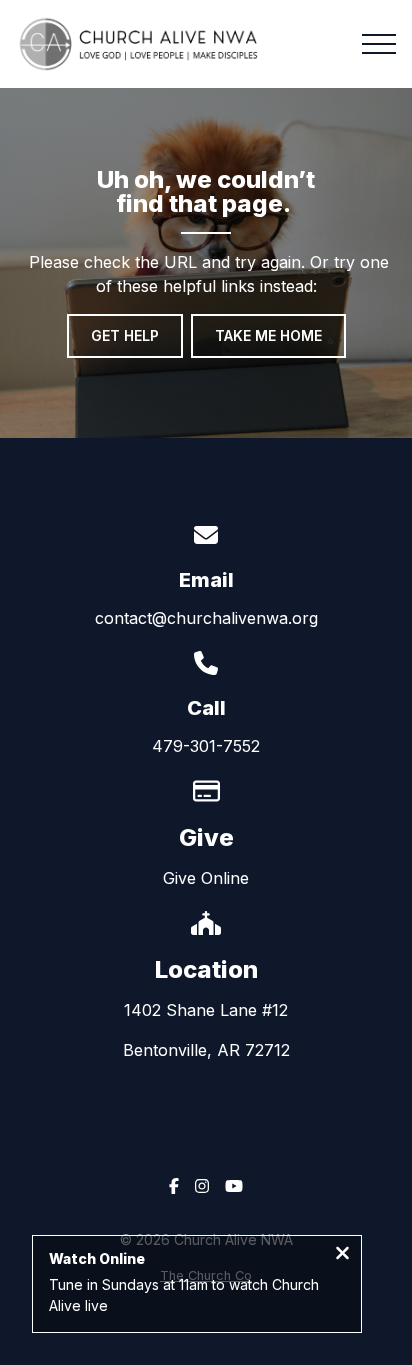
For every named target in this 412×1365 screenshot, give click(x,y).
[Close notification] (342, 1255)
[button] (379, 44)
